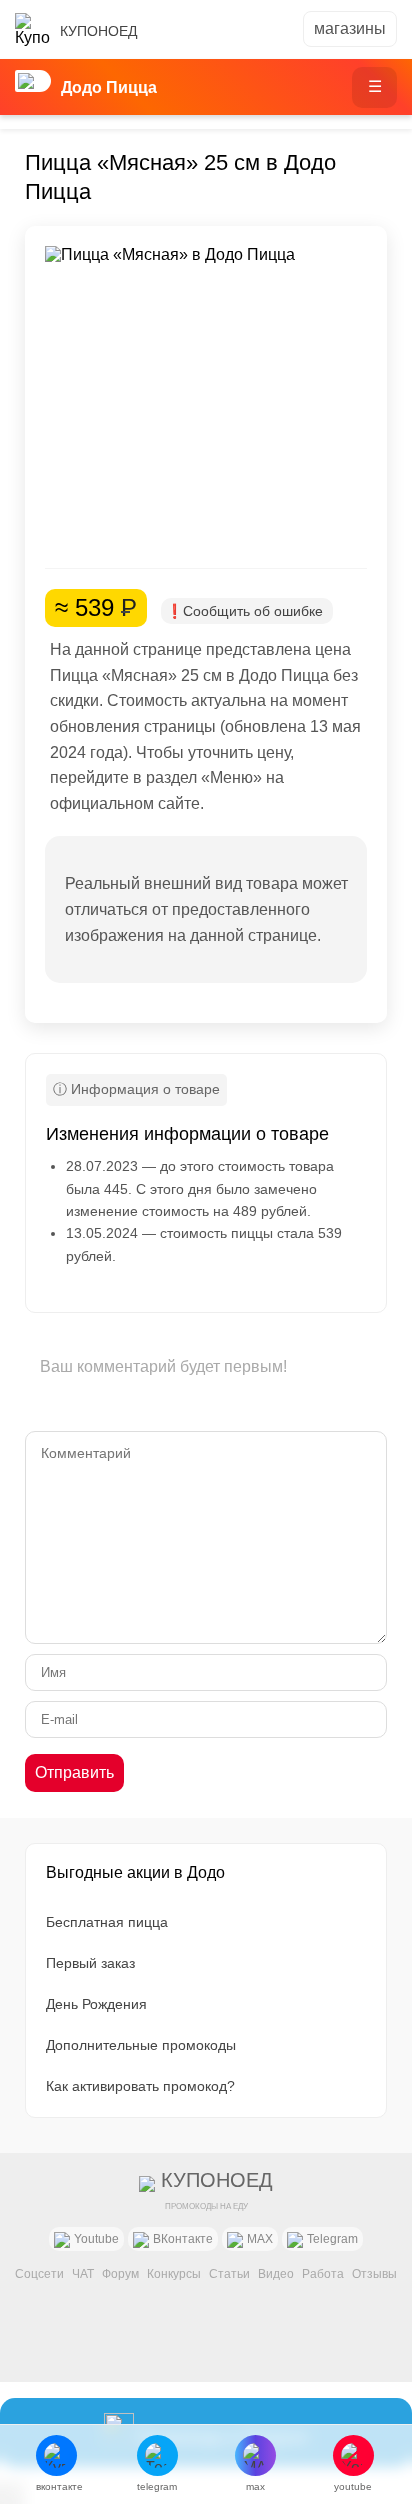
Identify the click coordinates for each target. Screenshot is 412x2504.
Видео (276, 2274)
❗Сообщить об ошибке (244, 611)
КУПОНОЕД (98, 31)
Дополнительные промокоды (141, 2045)
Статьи (229, 2274)
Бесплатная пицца (107, 1922)
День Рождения (96, 2004)
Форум (120, 2274)
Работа (323, 2274)
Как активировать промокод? (140, 2086)
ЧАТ (83, 2274)
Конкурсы (174, 2274)
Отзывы (374, 2274)
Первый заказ (90, 1963)
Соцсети (39, 2274)
